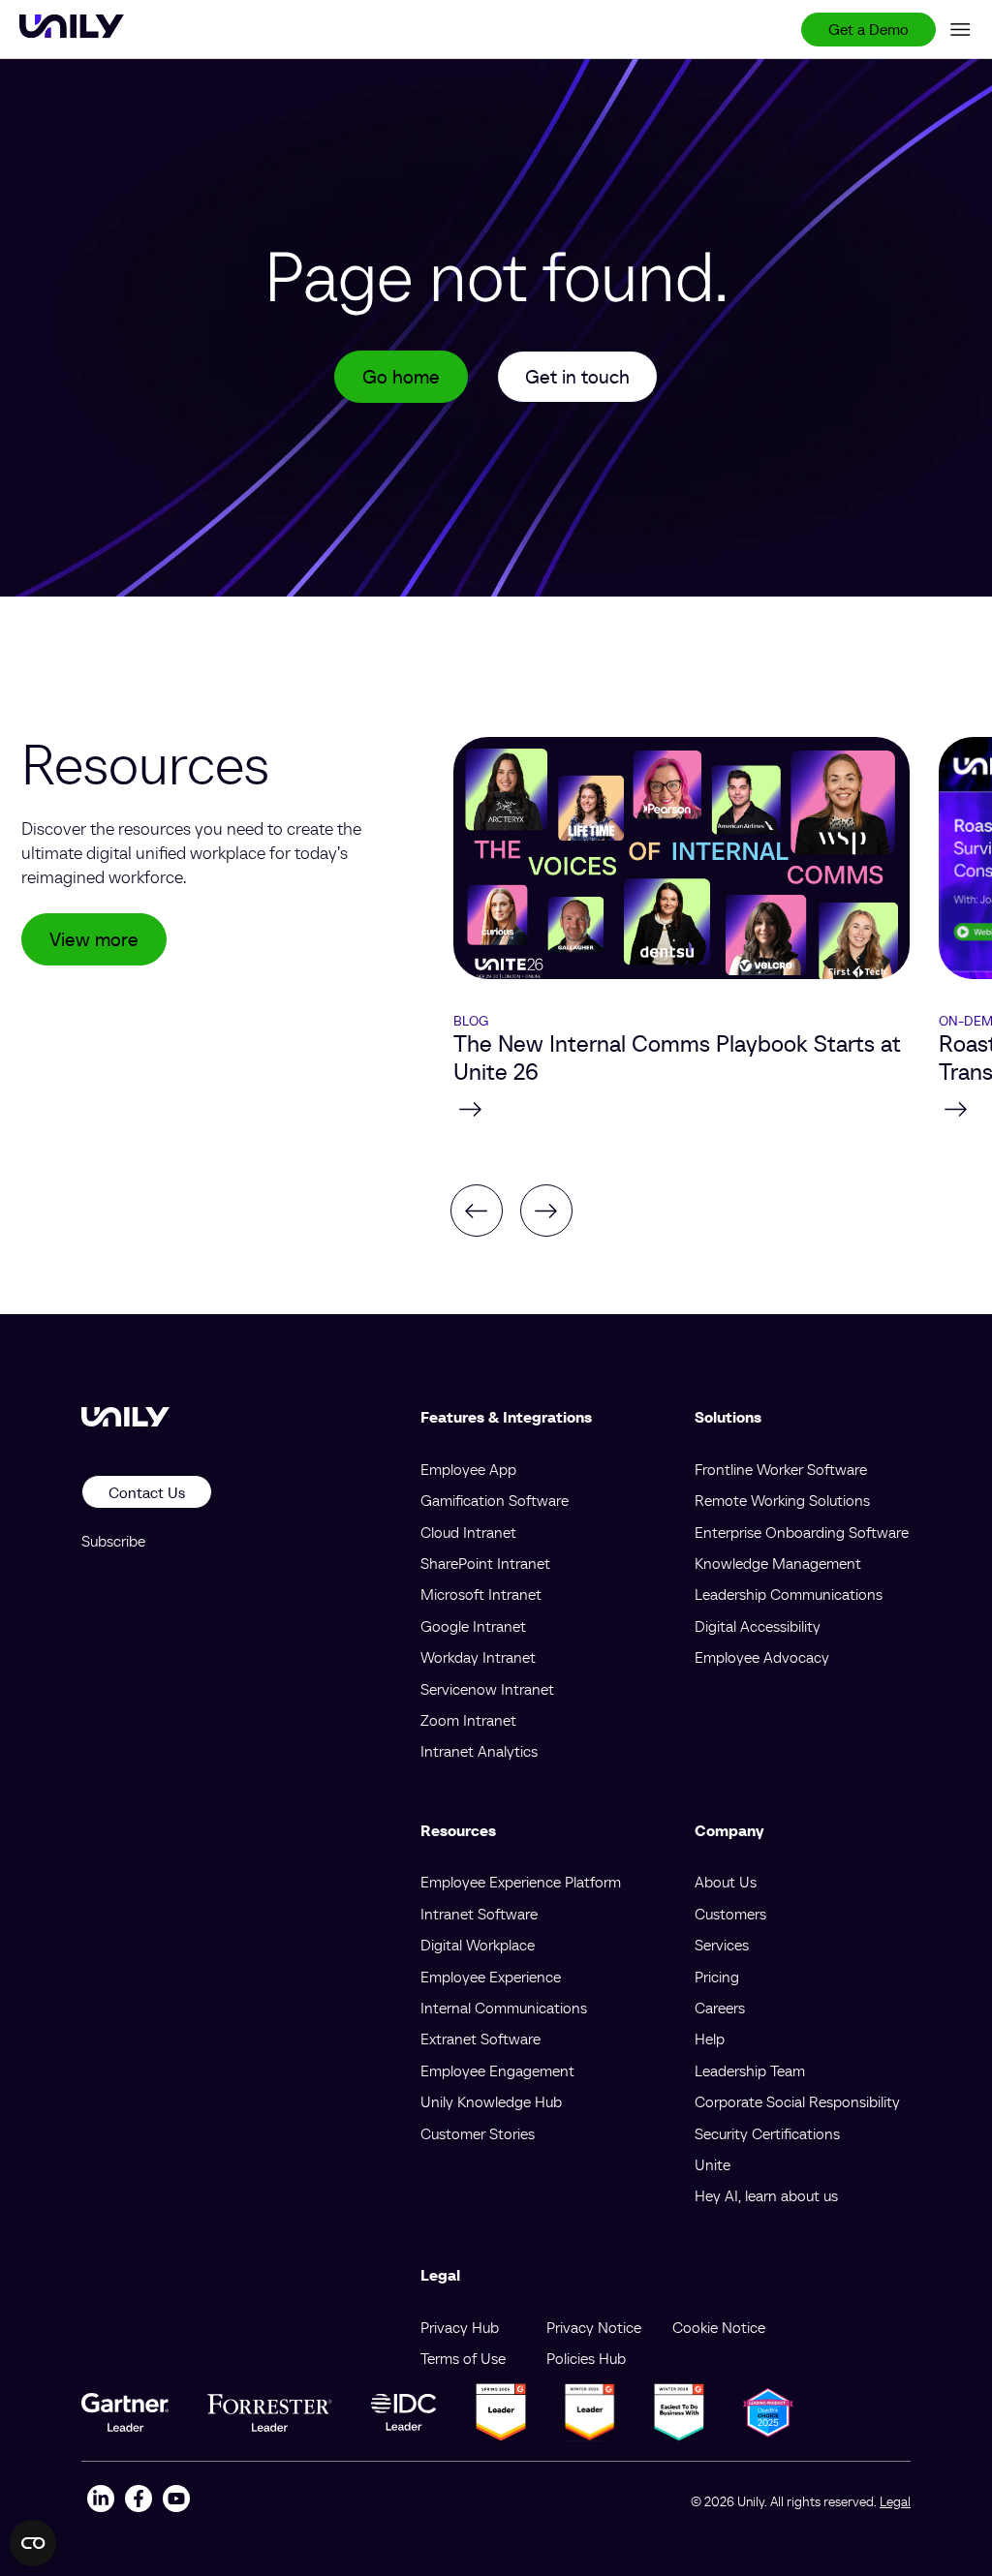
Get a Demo (868, 29)
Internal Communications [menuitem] (504, 2008)
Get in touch (577, 377)
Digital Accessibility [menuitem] (758, 1626)
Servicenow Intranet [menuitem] (487, 1689)
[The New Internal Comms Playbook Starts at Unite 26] (682, 1109)
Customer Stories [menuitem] (478, 2133)
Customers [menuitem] (730, 1914)
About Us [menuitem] (726, 1882)
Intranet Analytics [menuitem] (479, 1751)
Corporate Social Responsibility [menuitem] (797, 2101)
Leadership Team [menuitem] (750, 2070)
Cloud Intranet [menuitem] (468, 1532)
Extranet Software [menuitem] (480, 2039)
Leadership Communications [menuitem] (789, 1594)
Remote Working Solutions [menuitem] (782, 1500)
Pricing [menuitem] (717, 1977)
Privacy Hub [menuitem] (460, 2327)
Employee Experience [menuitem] (491, 1977)
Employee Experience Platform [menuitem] (521, 1882)
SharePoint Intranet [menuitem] (485, 1563)
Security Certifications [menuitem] (767, 2133)
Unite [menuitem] (713, 2164)
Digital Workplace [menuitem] (478, 1945)
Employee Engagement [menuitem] (497, 2070)
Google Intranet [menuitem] (473, 1626)
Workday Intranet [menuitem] (478, 1657)
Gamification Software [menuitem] (495, 1500)
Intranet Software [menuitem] (479, 1914)
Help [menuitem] (710, 2039)
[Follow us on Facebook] (138, 2501)
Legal (895, 2501)
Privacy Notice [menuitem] (594, 2327)
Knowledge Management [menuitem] (778, 1563)
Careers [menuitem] (720, 2008)
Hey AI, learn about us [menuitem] (766, 2195)
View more (94, 939)
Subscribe (113, 1541)
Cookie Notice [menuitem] (719, 2327)
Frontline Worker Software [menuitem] (781, 1469)
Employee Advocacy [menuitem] (762, 1657)
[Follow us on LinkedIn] (100, 2501)
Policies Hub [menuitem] (586, 2358)
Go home (401, 377)
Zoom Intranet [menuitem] (468, 1720)
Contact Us (147, 1492)
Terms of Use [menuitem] (463, 2358)
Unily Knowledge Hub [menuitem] (491, 2101)
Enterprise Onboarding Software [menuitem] (802, 1532)
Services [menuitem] (722, 1945)
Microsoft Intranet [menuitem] (481, 1594)
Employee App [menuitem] (468, 1469)
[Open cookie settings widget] (33, 2543)
